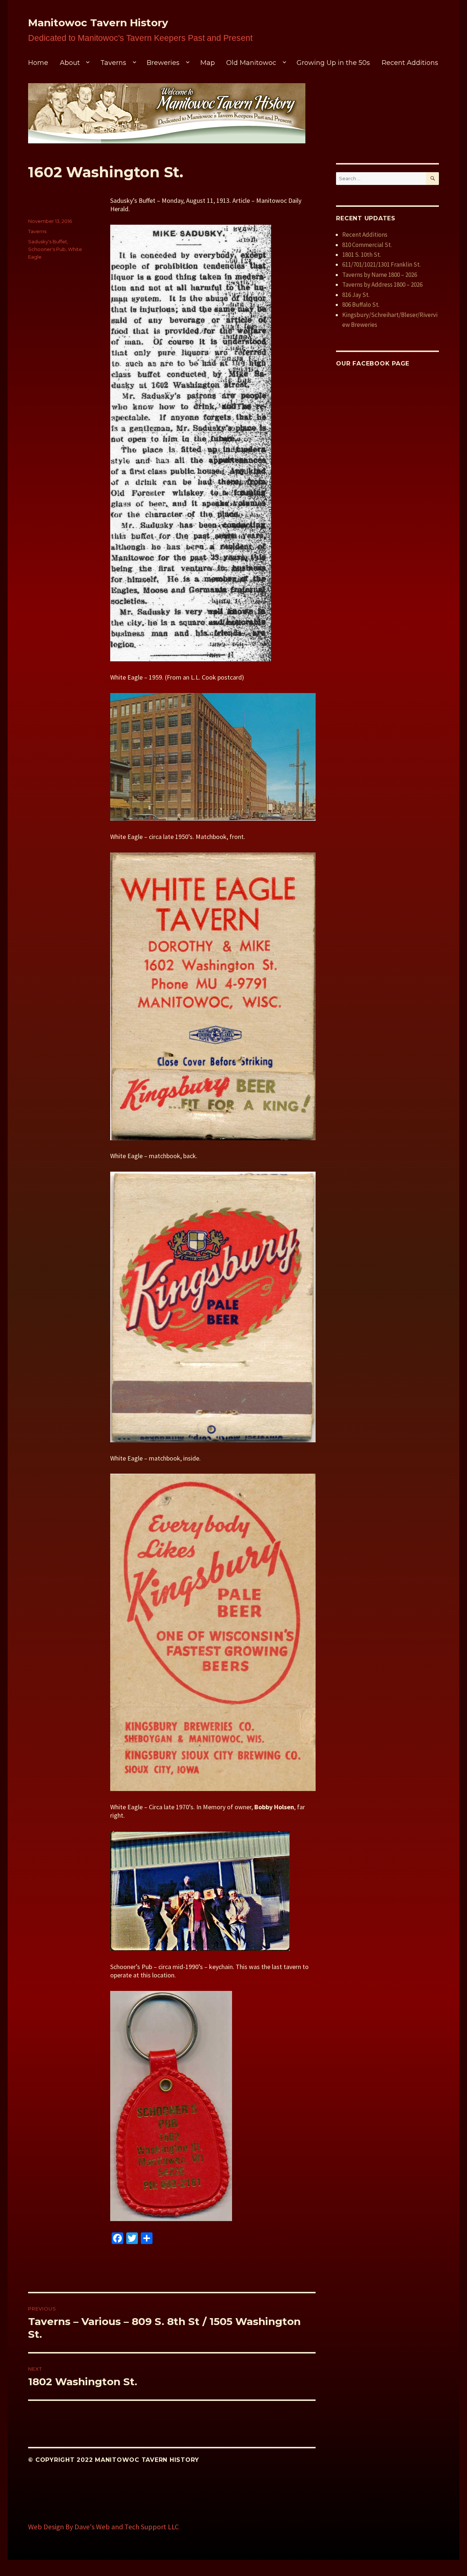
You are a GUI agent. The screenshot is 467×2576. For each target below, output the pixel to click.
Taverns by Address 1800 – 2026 (382, 285)
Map (208, 63)
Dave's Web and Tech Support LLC (127, 2527)
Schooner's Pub (47, 249)
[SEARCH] (433, 179)
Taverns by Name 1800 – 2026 (380, 275)
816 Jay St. (356, 295)
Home (38, 63)
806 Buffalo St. (361, 305)
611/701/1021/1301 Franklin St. (381, 264)
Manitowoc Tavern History (98, 23)
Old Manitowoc (251, 63)
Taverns (113, 63)
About (70, 63)
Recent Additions (410, 63)
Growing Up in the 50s (333, 63)
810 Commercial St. (367, 245)
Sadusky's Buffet (48, 241)
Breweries (163, 63)
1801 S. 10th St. (362, 255)
